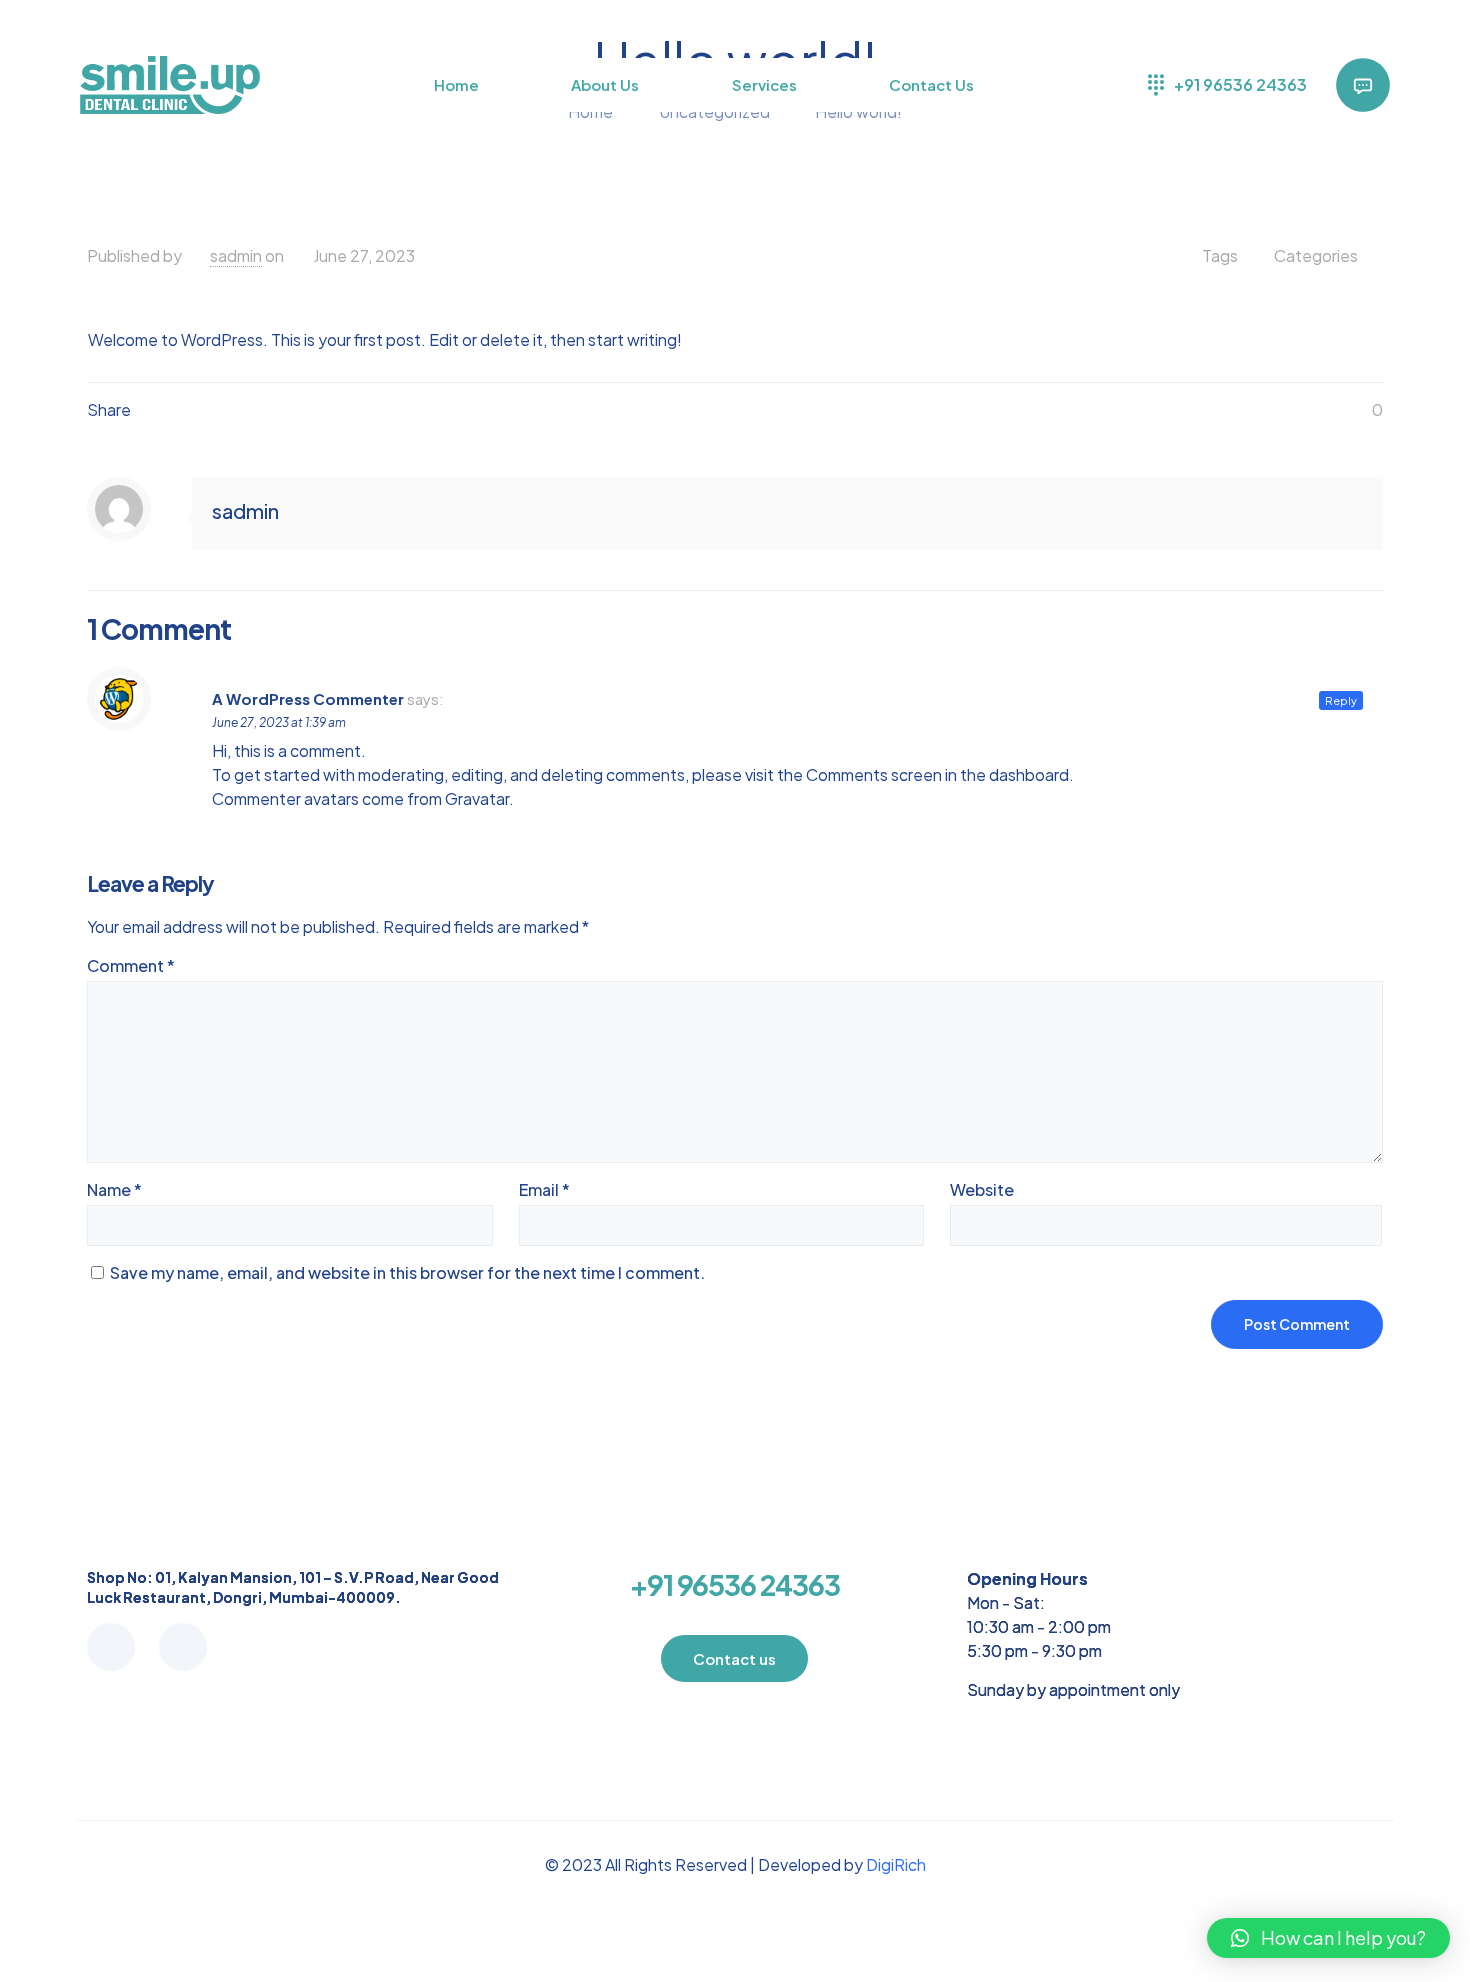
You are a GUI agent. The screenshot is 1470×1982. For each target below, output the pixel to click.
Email (544, 1189)
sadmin (236, 255)
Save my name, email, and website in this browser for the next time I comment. (407, 1272)
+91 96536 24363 (735, 1584)
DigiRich (896, 1864)
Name (114, 1189)
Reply (1341, 700)
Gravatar (477, 798)
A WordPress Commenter (308, 698)
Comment (131, 965)
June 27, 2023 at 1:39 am (279, 722)
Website (982, 1189)
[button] (1328, 1938)
